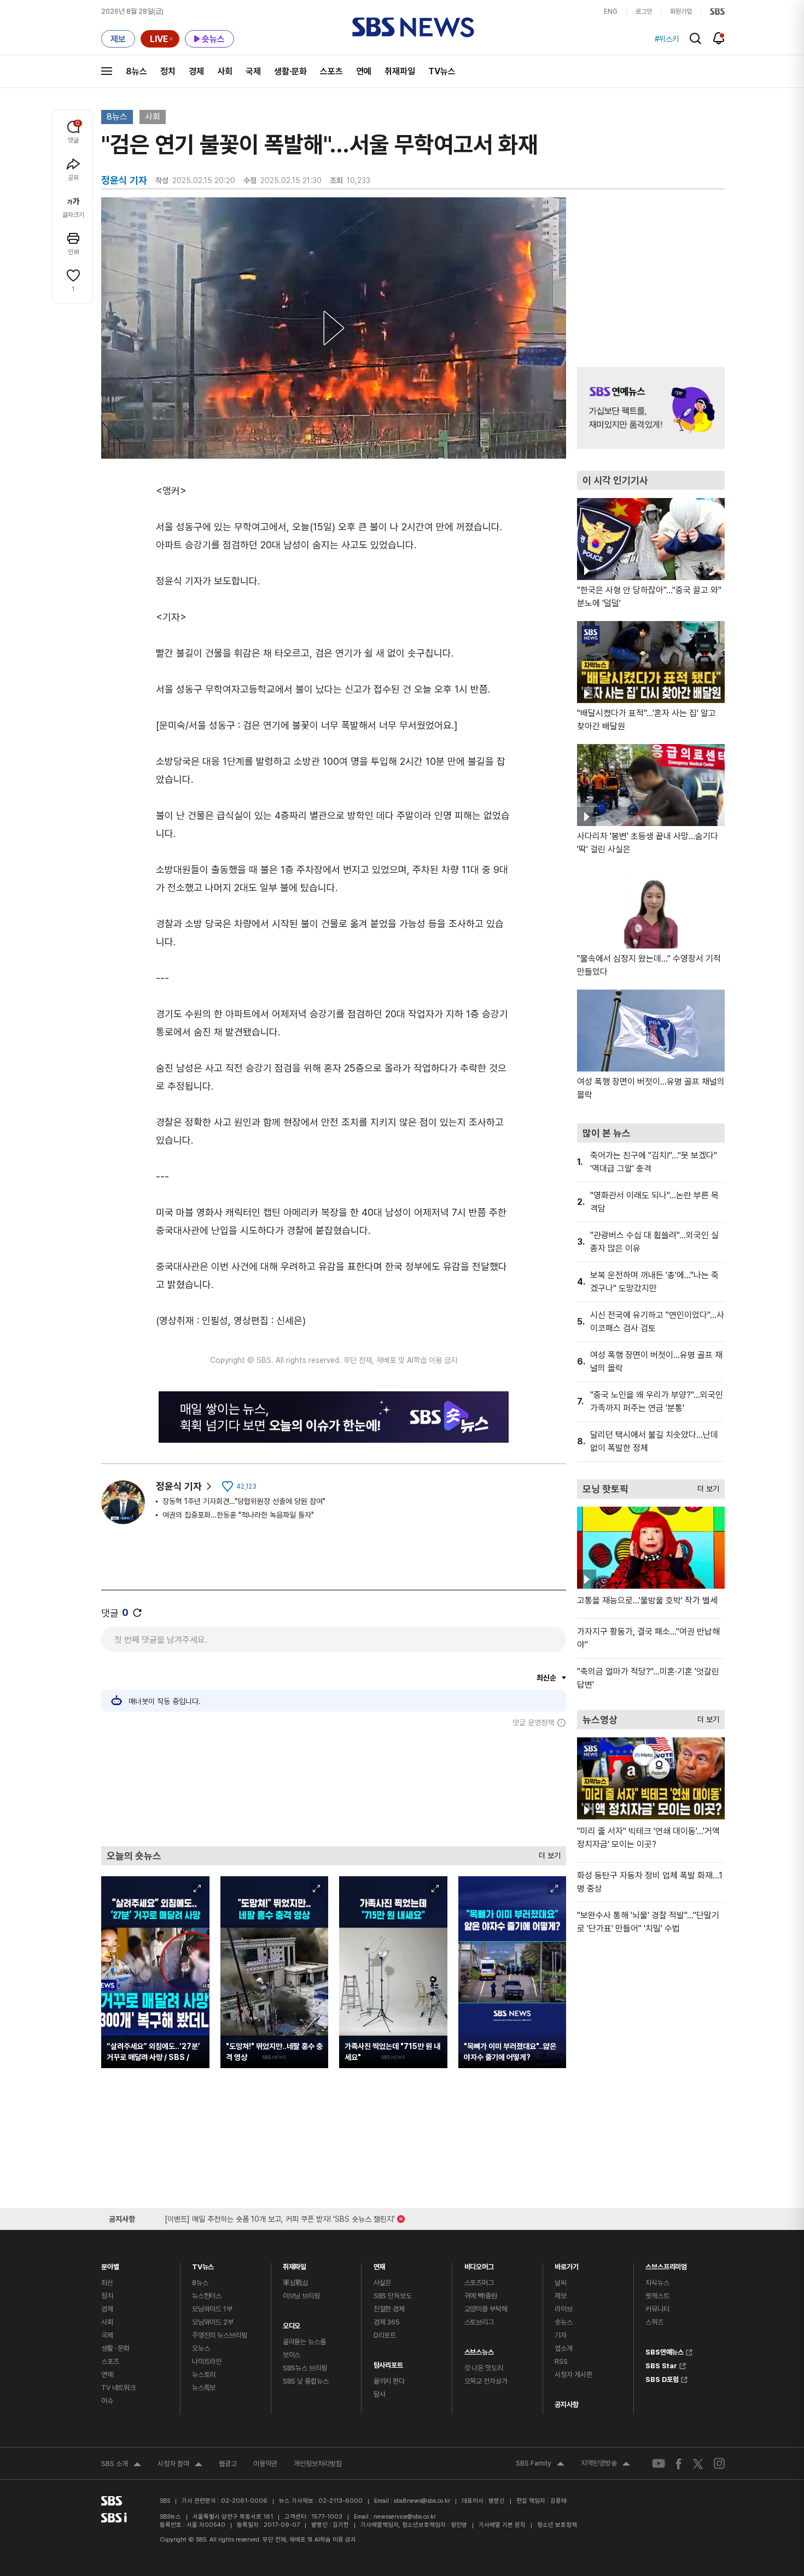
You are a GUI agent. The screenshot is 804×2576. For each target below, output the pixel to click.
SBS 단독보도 (393, 2296)
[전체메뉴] (107, 71)
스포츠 (331, 71)
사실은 (383, 2283)
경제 (196, 71)
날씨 (561, 2283)
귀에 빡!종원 (481, 2296)
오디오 (292, 2323)
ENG (611, 11)
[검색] (695, 39)
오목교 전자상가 (486, 2381)
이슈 (107, 2401)
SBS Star (661, 2364)
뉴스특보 (204, 2388)
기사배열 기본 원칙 (502, 2525)
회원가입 (681, 11)
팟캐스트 (657, 2296)
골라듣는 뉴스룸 (304, 2342)
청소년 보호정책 (557, 2525)
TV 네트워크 (118, 2388)
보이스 (292, 2355)
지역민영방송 (605, 2464)
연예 (364, 71)
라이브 (564, 2309)
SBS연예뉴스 (665, 2351)
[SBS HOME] (717, 11)
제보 (561, 2296)
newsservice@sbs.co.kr (405, 2517)
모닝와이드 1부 (212, 2309)
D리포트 (385, 2335)
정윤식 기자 (179, 1486)
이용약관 (265, 2464)
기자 (561, 2335)
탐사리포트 (388, 2363)
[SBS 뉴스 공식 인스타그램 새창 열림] (719, 2463)
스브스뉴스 (479, 2349)
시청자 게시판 (573, 2375)
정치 (168, 71)
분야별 (110, 2264)
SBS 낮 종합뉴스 (306, 2381)
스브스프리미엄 (666, 2264)
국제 (253, 71)
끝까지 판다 (389, 2381)
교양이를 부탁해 (486, 2309)
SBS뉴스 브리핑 (305, 2368)
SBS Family (540, 2464)
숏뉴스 (564, 2322)
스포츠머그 (479, 2283)
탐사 (380, 2394)
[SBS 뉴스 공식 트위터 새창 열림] (698, 2463)
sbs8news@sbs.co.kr (422, 2501)
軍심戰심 (296, 2283)
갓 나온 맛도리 (484, 2368)
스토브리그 (479, 2322)
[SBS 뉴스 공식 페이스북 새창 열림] (679, 2464)
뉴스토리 (204, 2375)
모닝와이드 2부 (213, 2322)
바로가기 (566, 2264)
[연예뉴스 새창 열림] (651, 408)
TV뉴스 (442, 71)
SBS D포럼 (662, 2378)
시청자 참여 (180, 2465)
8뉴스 (136, 71)
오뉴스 (201, 2348)
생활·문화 (290, 71)
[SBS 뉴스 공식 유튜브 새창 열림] (659, 2464)
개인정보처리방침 (318, 2464)
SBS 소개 (121, 2465)
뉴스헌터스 (207, 2296)
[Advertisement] (334, 1787)
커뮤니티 (657, 2309)
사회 (225, 71)
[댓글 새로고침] (137, 1613)
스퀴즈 (654, 2322)
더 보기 (547, 1853)
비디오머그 (479, 2264)
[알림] (719, 38)
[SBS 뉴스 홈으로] (413, 27)
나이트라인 (207, 2361)
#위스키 (667, 39)
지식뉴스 (657, 2283)
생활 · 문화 (115, 2348)
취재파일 (400, 71)
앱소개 (564, 2348)
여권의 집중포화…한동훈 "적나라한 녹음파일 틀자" (238, 1515)
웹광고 (228, 2464)
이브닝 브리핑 (301, 2296)
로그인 (644, 11)
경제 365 (387, 2322)
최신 (107, 2283)
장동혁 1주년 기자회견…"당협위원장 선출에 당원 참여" (244, 1501)
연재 (380, 2264)
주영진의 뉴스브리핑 (220, 2335)
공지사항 (566, 2405)
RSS (561, 2361)
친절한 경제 (389, 2309)
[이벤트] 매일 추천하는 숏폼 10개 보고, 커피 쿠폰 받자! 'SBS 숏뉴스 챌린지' (280, 2217)
